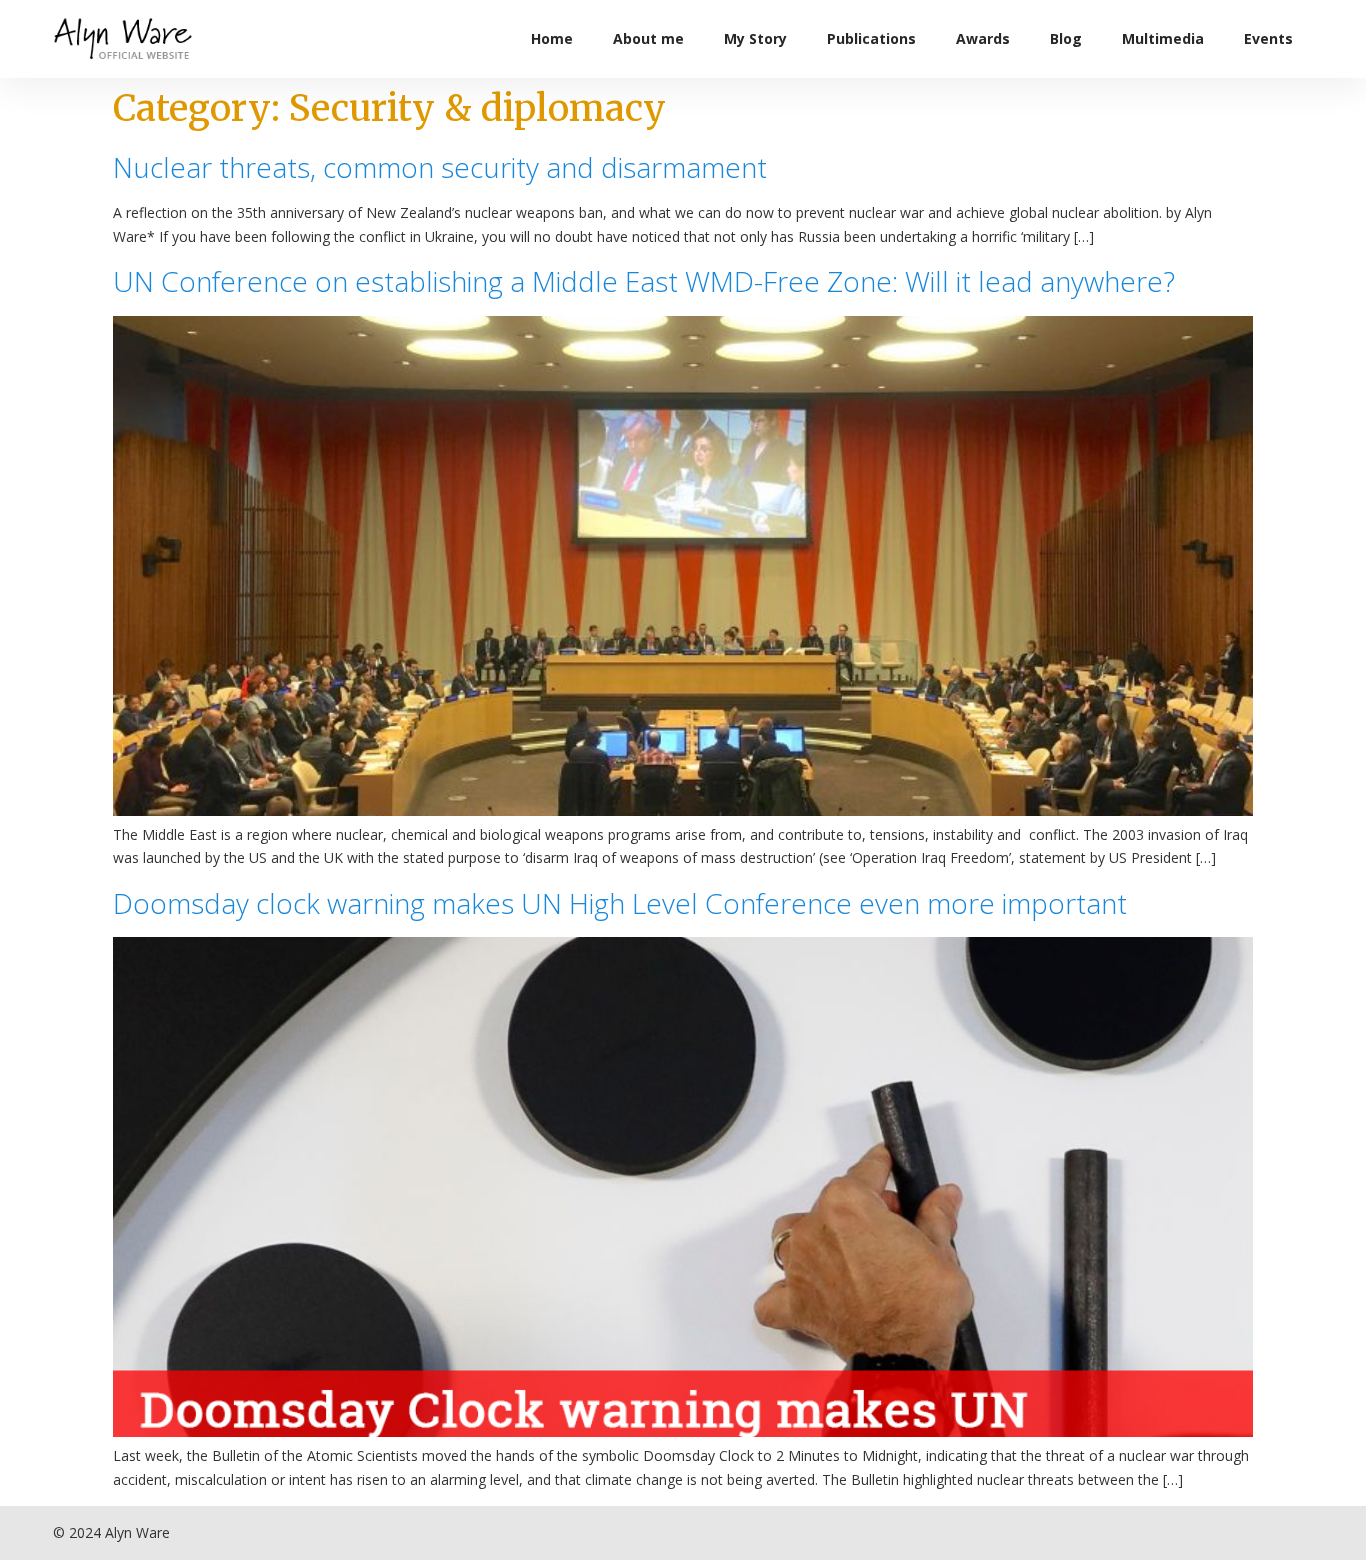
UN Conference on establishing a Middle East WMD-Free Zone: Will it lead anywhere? (644, 281)
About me (648, 38)
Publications (871, 38)
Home (552, 38)
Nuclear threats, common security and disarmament (440, 167)
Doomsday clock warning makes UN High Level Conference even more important (620, 903)
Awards (983, 38)
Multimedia (1163, 38)
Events (1268, 38)
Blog (1066, 38)
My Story (755, 38)
